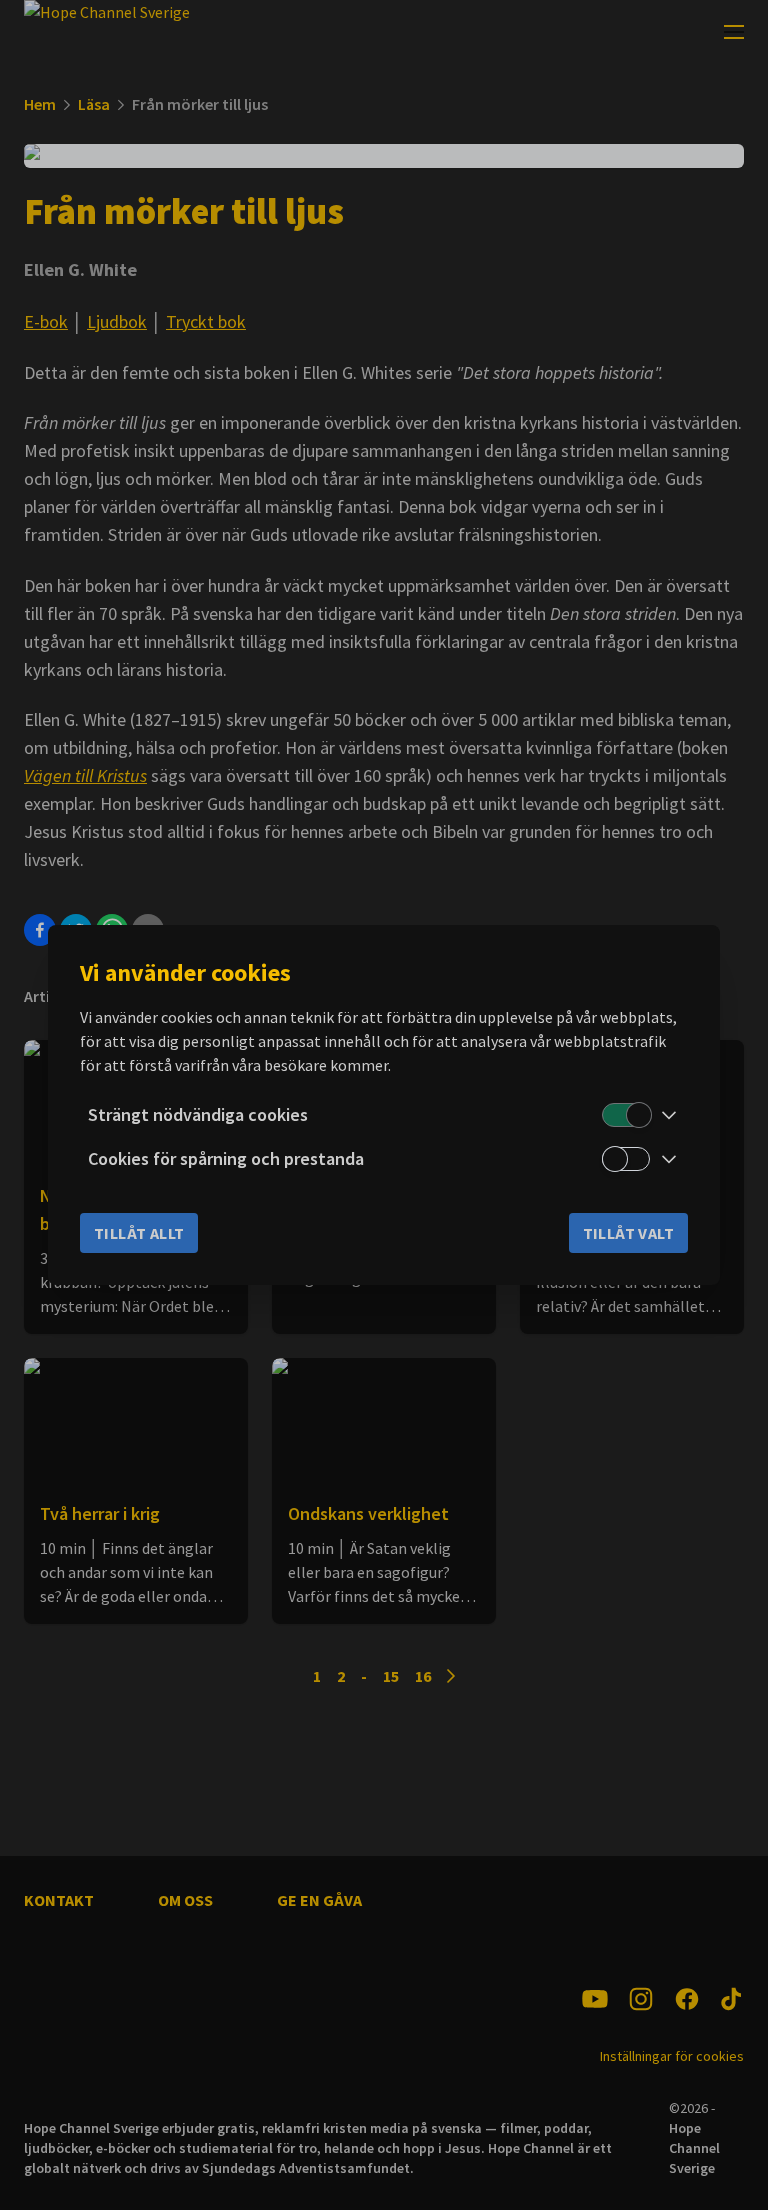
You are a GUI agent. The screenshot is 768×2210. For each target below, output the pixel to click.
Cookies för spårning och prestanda (226, 1158)
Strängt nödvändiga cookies (198, 1114)
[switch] (626, 1115)
